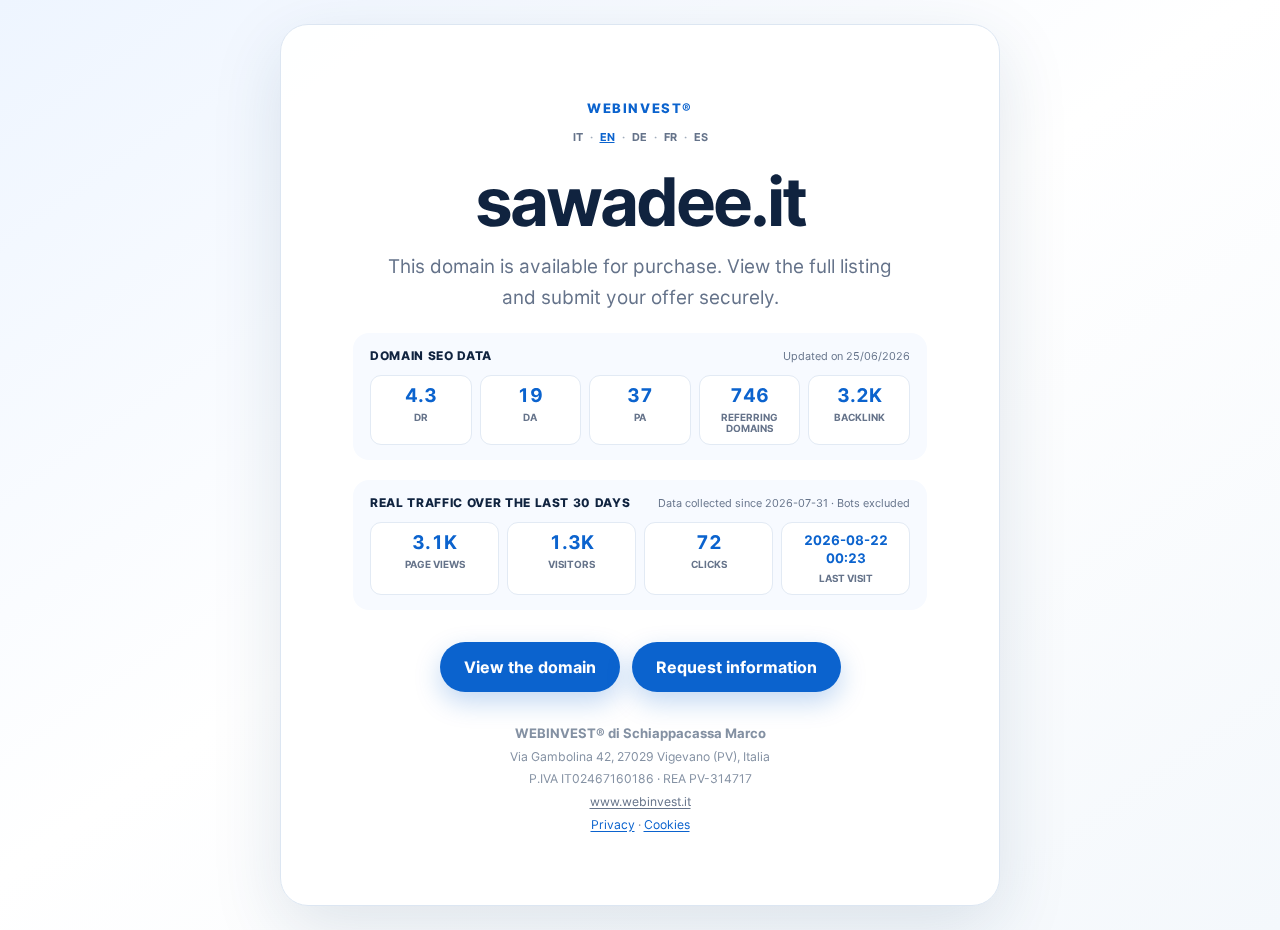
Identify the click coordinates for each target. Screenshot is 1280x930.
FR (670, 137)
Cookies (667, 824)
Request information (736, 667)
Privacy (613, 824)
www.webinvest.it (640, 801)
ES (701, 137)
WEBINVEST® (640, 108)
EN (607, 137)
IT (578, 137)
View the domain (530, 667)
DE (639, 137)
